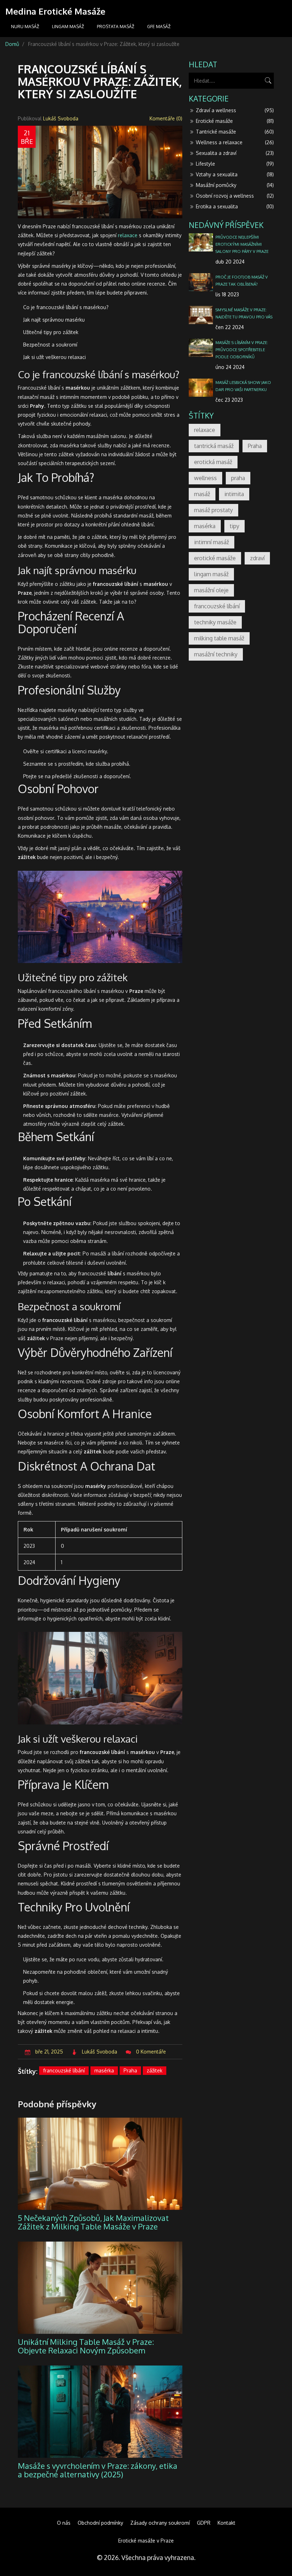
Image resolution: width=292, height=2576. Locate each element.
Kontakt (226, 2523)
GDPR (204, 2523)
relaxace (128, 235)
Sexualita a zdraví (235, 153)
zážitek (155, 2070)
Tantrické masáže (235, 132)
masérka (104, 2070)
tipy (234, 526)
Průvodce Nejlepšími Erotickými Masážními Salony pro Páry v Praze (242, 244)
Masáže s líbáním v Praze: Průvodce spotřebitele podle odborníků (242, 350)
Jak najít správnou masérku (54, 320)
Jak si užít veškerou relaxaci (54, 357)
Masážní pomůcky (235, 185)
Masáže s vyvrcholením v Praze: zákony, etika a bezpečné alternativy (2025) (98, 2470)
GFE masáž (159, 27)
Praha (130, 2070)
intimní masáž (212, 542)
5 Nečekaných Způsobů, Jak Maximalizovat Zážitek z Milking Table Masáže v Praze (93, 2222)
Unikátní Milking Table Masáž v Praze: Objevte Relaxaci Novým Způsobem (86, 2346)
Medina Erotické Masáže (55, 11)
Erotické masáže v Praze (146, 2541)
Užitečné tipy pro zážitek (51, 332)
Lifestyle (235, 164)
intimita (234, 494)
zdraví (257, 558)
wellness (205, 478)
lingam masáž (211, 574)
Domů (12, 44)
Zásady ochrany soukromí (160, 2523)
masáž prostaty (213, 510)
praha (238, 478)
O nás (64, 2523)
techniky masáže (215, 622)
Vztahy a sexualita (235, 174)
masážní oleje (211, 590)
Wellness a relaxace (235, 142)
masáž (202, 494)
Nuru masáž (25, 27)
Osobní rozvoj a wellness (235, 196)
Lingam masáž (68, 27)
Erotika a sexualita (235, 206)
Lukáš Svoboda (61, 118)
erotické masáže (215, 558)
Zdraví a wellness (235, 110)
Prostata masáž (116, 27)
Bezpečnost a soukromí (50, 345)
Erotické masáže (235, 121)
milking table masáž (219, 638)
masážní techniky (216, 654)
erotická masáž (213, 462)
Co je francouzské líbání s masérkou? (66, 307)
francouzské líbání (64, 2070)
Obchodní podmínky (100, 2523)
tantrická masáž (214, 446)
